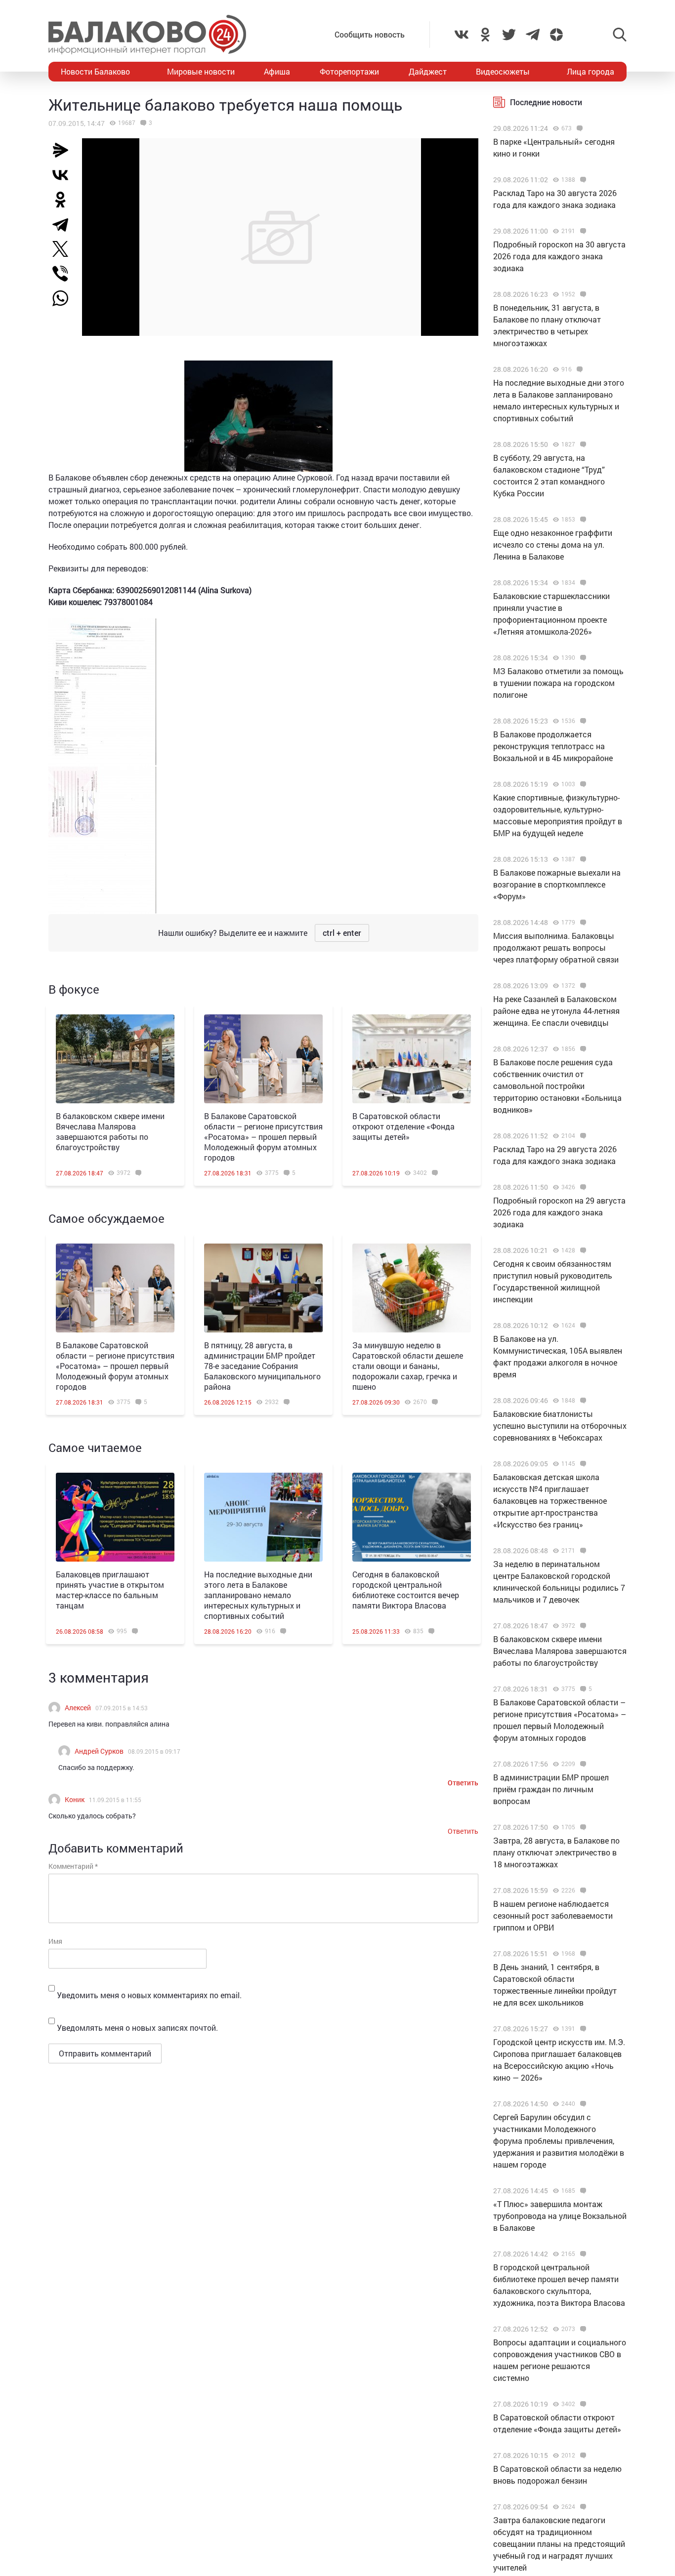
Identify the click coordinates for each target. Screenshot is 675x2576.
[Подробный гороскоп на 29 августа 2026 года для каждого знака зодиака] (582, 1187)
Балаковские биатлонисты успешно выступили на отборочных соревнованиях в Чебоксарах (560, 1426)
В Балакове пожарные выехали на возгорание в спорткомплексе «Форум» (557, 884)
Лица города (591, 71)
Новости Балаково (95, 71)
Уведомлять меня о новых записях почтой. (137, 2028)
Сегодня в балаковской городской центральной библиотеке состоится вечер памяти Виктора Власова (406, 1590)
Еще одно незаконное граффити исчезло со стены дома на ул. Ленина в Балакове (553, 544)
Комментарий (73, 1866)
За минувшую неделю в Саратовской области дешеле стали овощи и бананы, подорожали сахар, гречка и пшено (408, 1366)
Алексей (78, 1708)
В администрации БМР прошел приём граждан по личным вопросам (551, 1789)
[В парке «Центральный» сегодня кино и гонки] (578, 128)
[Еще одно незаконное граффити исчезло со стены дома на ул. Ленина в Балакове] (582, 520)
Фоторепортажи (349, 71)
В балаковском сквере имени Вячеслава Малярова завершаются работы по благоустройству (110, 1131)
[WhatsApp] (65, 298)
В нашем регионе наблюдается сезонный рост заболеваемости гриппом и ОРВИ (553, 1915)
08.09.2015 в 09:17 (154, 1751)
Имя (55, 1941)
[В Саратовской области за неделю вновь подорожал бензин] (582, 2455)
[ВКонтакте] (64, 175)
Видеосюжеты (503, 71)
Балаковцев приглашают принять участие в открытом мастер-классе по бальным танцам (110, 1590)
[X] (64, 249)
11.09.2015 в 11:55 (115, 1800)
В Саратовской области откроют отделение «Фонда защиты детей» (403, 1126)
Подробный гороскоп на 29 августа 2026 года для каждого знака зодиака (559, 1212)
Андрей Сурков (99, 1751)
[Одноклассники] (64, 200)
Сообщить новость (370, 34)
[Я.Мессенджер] (64, 150)
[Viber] (64, 274)
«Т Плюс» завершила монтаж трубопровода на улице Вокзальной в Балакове (560, 2216)
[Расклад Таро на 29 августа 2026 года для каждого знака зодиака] (582, 1136)
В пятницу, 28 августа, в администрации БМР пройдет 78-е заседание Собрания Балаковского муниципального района (262, 1366)
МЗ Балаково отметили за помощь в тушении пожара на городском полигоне (558, 683)
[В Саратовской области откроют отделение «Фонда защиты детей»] (412, 1059)
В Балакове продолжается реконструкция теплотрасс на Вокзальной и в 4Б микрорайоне (553, 746)
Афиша (277, 71)
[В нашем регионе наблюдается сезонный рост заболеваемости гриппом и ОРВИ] (582, 1891)
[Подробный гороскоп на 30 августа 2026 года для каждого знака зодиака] (582, 231)
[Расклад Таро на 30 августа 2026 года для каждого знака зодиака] (582, 180)
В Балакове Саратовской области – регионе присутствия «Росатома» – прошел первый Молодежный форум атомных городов (263, 1137)
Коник (75, 1799)
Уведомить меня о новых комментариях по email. (149, 1995)
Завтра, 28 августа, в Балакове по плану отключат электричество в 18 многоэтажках (556, 1852)
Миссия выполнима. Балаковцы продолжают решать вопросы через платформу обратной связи (556, 947)
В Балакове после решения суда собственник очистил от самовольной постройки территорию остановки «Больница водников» (557, 1086)
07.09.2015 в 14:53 (122, 1708)
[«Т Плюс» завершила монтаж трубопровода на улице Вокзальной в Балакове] (582, 2191)
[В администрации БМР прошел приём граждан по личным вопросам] (582, 1764)
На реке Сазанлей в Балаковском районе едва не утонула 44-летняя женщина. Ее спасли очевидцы (556, 1011)
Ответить (463, 1783)
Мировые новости (201, 71)
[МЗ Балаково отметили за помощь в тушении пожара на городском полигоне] (582, 658)
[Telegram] (64, 224)
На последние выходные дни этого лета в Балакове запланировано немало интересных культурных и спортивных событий (258, 1595)
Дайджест (428, 71)
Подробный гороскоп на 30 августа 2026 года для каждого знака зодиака (559, 256)
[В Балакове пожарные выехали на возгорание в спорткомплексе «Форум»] (582, 859)
